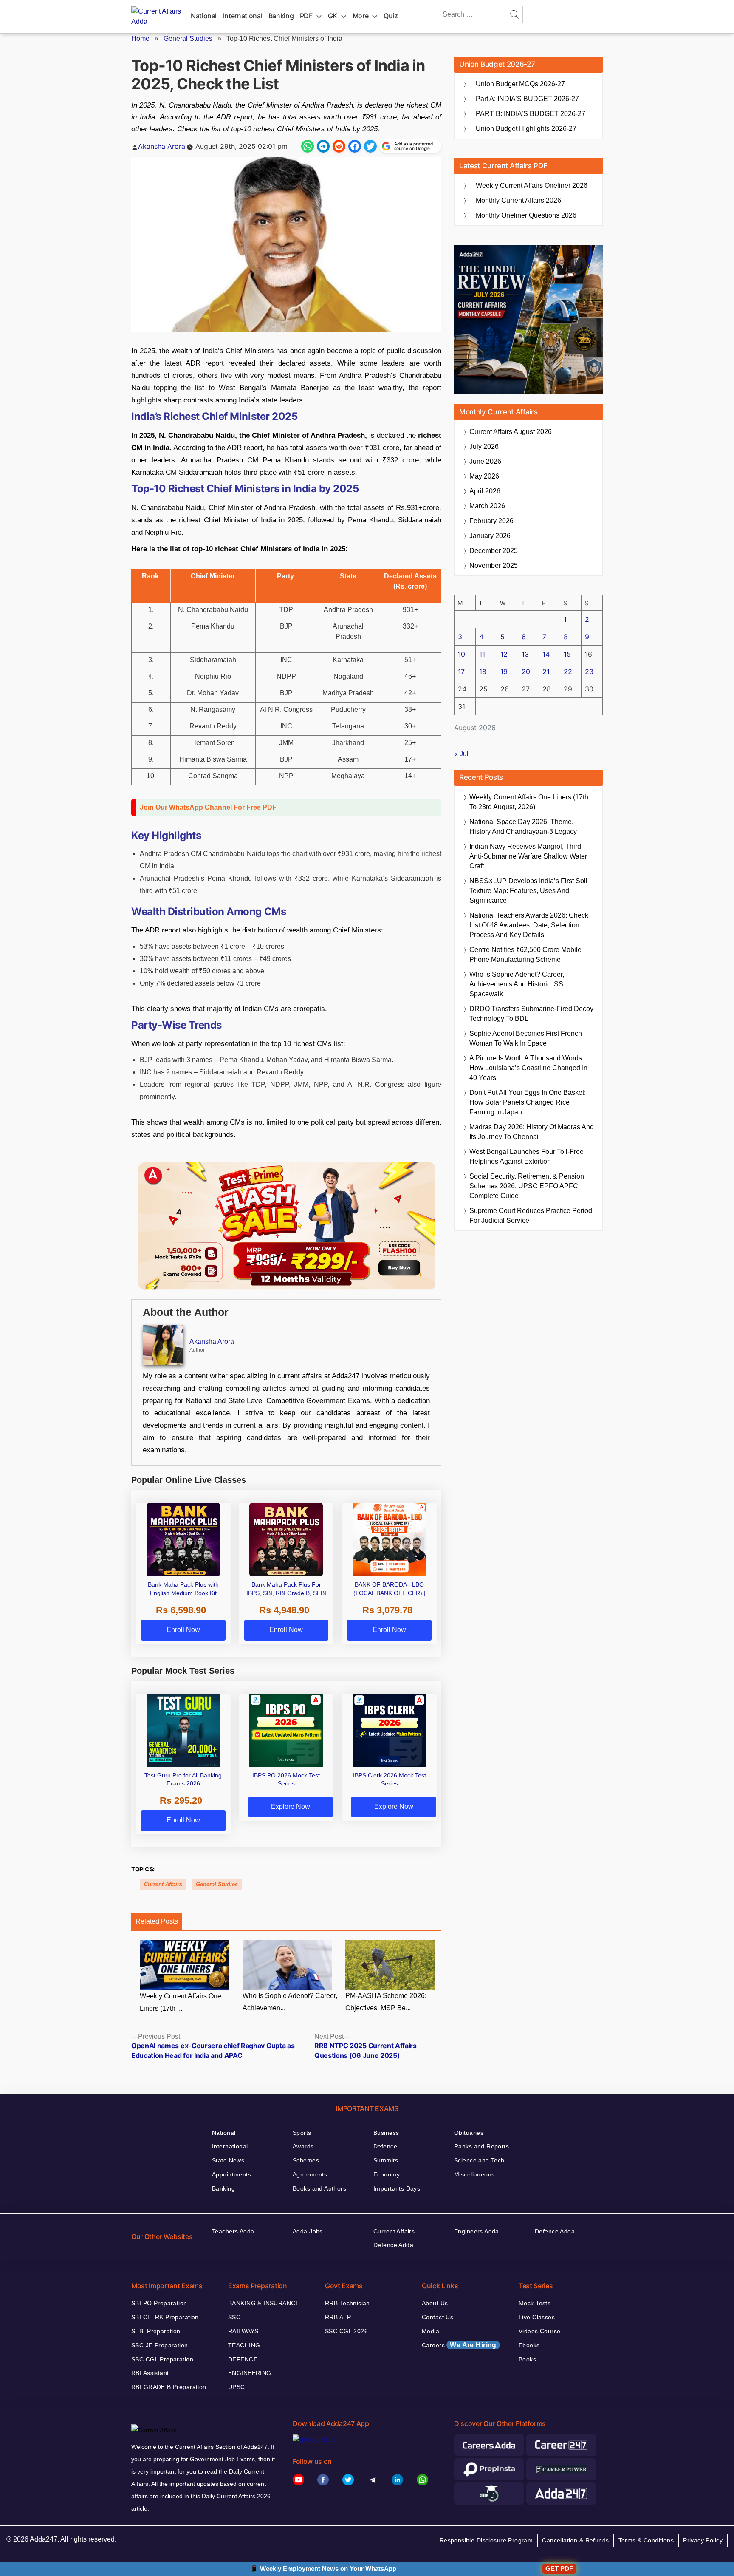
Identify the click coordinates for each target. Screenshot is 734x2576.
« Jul (461, 754)
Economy (387, 2174)
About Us (435, 2303)
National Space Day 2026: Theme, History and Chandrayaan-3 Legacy (523, 827)
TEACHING (244, 2345)
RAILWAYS (243, 2331)
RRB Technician (347, 2303)
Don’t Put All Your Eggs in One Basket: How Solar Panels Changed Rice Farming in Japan (528, 1102)
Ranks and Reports (481, 2146)
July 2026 (484, 446)
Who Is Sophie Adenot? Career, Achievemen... (290, 2002)
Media (431, 2331)
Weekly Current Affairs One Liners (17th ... (181, 2002)
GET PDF (559, 2569)
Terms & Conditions (646, 2540)
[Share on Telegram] (323, 146)
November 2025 (494, 565)
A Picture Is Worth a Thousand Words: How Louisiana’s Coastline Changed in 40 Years (528, 1068)
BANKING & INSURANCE (264, 2303)
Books (527, 2359)
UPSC (237, 2387)
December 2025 (494, 551)
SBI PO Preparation (159, 2303)
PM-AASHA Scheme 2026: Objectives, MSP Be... (386, 2002)
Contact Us (438, 2317)
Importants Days (397, 2188)
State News (228, 2160)
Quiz (391, 16)
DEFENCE (243, 2359)
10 (462, 654)
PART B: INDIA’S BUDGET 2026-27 (531, 114)
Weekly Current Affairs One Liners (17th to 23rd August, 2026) (529, 802)
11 (482, 654)
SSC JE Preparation (160, 2345)
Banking (281, 16)
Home (140, 38)
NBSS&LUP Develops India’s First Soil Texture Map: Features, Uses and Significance (528, 891)
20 (526, 672)
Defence (385, 2146)
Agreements (310, 2174)
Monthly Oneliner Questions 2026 (526, 215)
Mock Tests (535, 2303)
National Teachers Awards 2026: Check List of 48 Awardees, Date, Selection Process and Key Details (529, 925)
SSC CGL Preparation (162, 2359)
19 (504, 672)
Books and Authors (319, 2188)
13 (525, 654)
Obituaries (469, 2133)
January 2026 (490, 536)
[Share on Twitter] (370, 146)
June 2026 (485, 461)
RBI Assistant (150, 2373)
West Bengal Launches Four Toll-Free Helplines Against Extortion (527, 1156)
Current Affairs (163, 1884)
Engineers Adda (477, 2231)
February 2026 (491, 521)
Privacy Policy (703, 2540)
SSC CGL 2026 (346, 2331)
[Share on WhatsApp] (308, 146)
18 (483, 672)
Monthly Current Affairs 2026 (518, 200)
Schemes (306, 2160)
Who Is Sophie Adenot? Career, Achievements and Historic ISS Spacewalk (517, 984)
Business (386, 2133)
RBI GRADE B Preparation (169, 2387)
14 (546, 654)
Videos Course (539, 2331)
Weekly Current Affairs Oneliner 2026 (532, 186)
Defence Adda (393, 2245)
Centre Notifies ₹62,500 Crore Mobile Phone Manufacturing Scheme (525, 955)
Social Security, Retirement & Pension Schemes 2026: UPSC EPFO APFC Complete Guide (527, 1186)
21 (546, 672)
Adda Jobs (308, 2231)
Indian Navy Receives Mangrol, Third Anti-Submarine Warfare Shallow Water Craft (528, 856)
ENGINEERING (250, 2373)
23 (589, 672)
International (243, 16)
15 (567, 654)
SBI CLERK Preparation (165, 2317)
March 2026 (487, 506)
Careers (459, 2345)
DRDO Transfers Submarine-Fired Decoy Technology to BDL (531, 1014)
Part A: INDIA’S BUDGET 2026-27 (527, 99)
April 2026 (485, 491)
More (361, 16)
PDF (306, 16)
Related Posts (157, 1921)
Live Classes (537, 2317)
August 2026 (511, 432)
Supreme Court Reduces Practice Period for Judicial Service (531, 1216)
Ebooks (529, 2345)
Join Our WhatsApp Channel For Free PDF (208, 807)
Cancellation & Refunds (575, 2540)
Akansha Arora (162, 146)
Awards (303, 2146)
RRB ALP (338, 2317)
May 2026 (484, 476)
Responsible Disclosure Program (486, 2540)
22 (568, 672)
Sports (302, 2133)
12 (504, 654)
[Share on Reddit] (339, 146)
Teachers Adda (233, 2231)
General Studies (188, 38)
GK (333, 16)
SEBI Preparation (156, 2331)
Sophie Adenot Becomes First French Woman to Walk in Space (526, 1038)
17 (461, 672)
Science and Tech (479, 2160)
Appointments (231, 2174)
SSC (234, 2317)
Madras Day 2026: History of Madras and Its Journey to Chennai (532, 1132)
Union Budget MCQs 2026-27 (520, 84)
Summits (386, 2160)
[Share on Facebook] (355, 146)
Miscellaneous (474, 2174)
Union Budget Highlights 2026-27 (526, 129)
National (204, 16)
